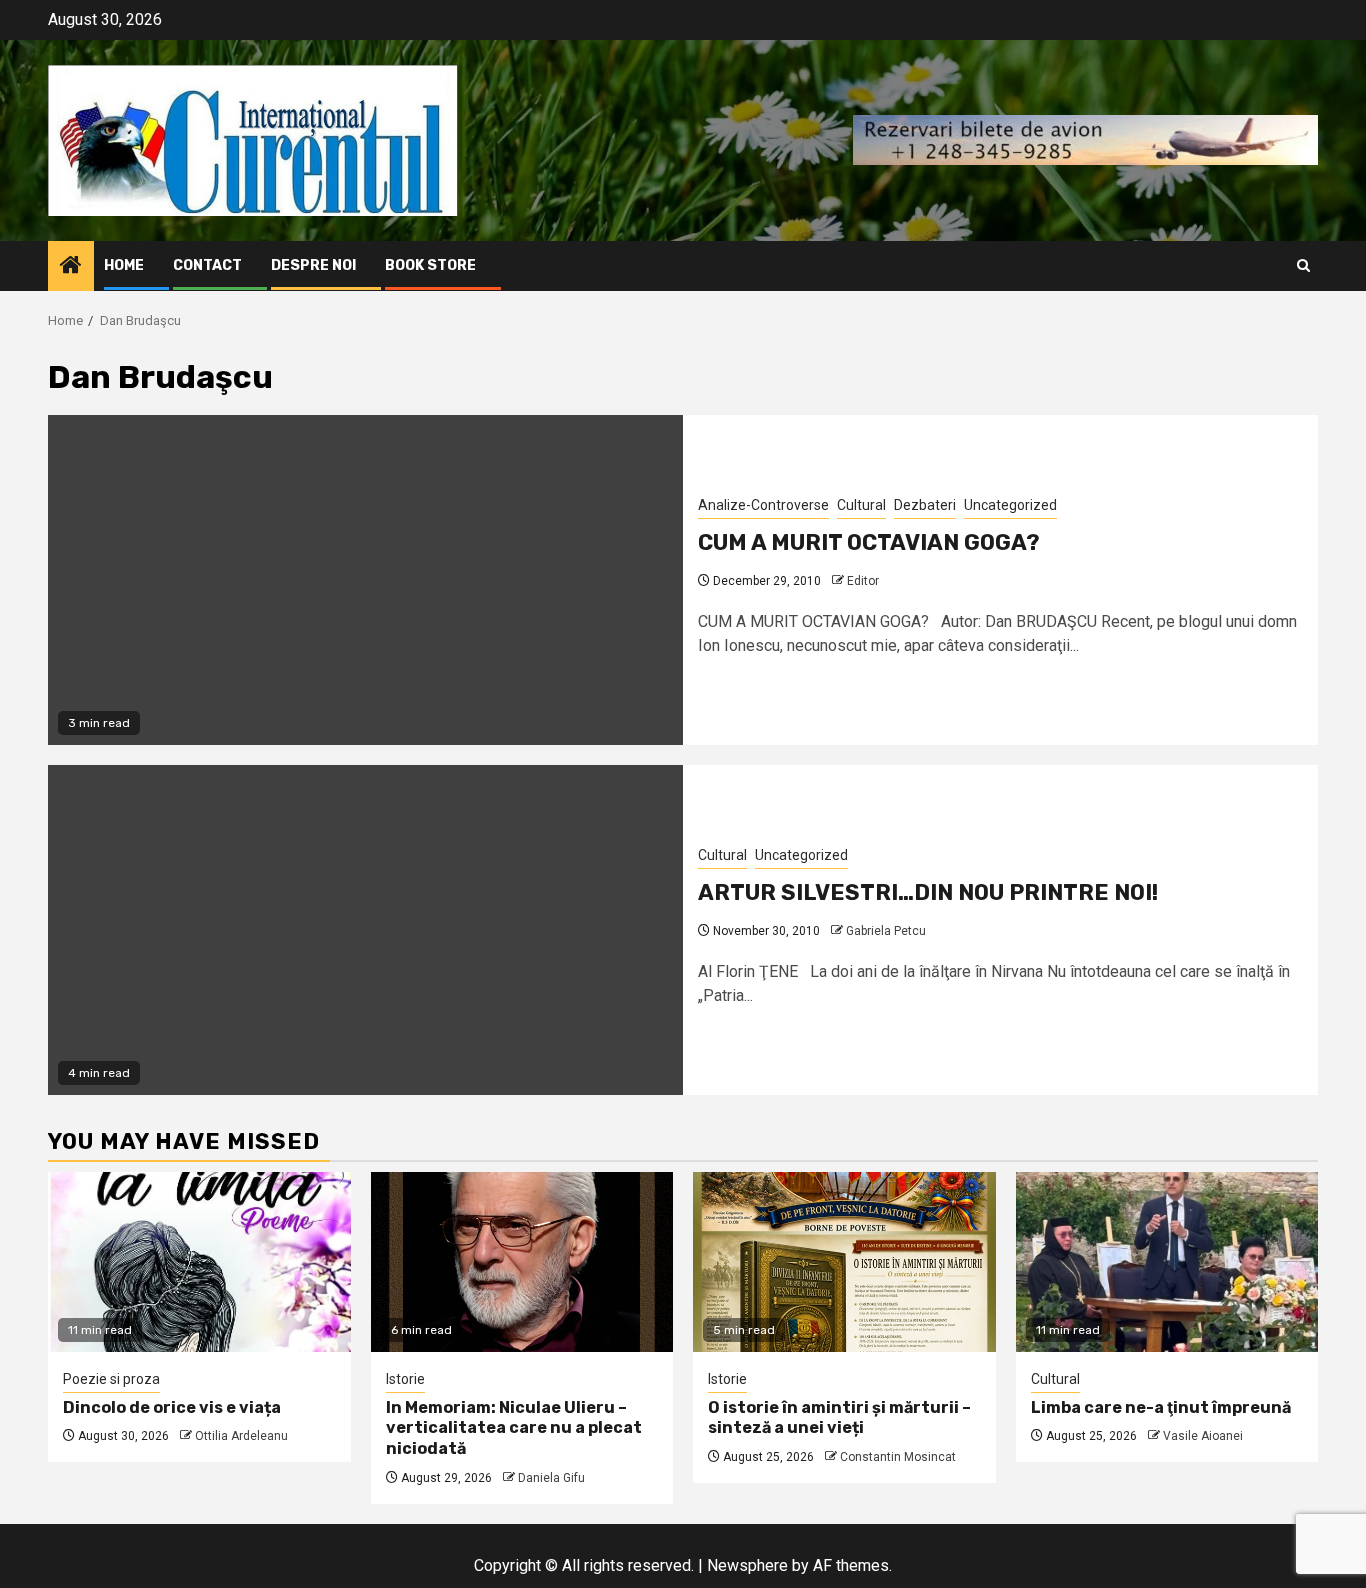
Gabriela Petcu (886, 931)
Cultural (861, 505)
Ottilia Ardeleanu (241, 1436)
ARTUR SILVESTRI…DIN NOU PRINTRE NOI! (928, 892)
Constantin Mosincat (898, 1457)
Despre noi (313, 265)
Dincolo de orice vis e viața (172, 1407)
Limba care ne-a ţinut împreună (1161, 1407)
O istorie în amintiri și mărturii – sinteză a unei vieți (839, 1418)
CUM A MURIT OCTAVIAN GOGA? (869, 542)
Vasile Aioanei (1203, 1436)
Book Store (430, 265)
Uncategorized (1010, 505)
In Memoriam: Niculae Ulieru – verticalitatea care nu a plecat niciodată (514, 1428)
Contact (207, 265)
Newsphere (747, 1565)
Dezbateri (925, 505)
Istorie (405, 1379)
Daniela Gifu (551, 1478)
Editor (863, 581)
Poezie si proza (111, 1379)
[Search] (1303, 265)
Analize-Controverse (763, 505)
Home (124, 265)
